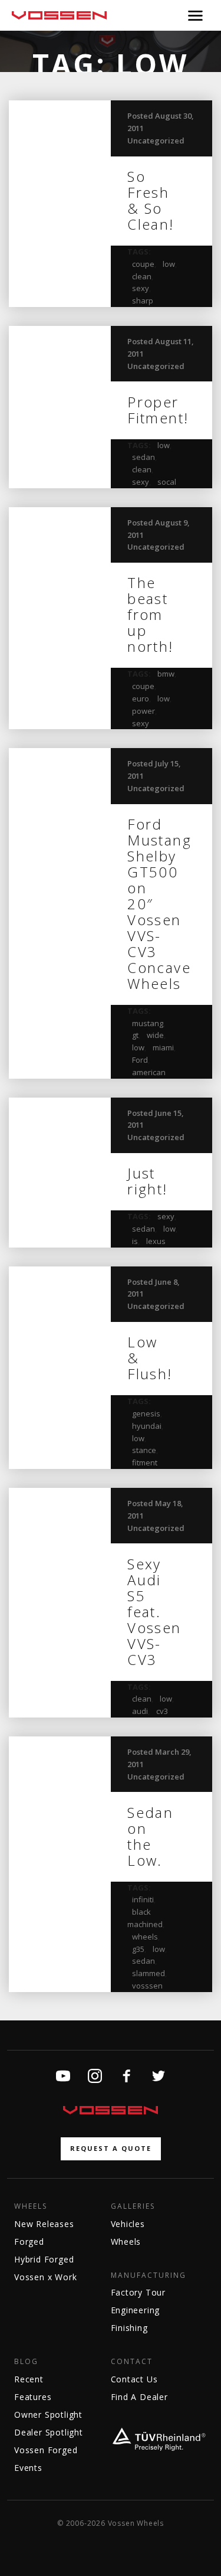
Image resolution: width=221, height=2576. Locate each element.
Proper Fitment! (158, 410)
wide (155, 1035)
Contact (132, 2362)
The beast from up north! (150, 614)
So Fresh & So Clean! (151, 200)
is (135, 1241)
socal (167, 482)
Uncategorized (156, 141)
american (149, 1072)
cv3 (162, 1711)
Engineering (136, 2310)
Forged (29, 2242)
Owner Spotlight (48, 2415)
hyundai (147, 1426)
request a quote (111, 2148)
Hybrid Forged (44, 2259)
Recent (29, 2379)
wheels (145, 1937)
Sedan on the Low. (150, 1836)
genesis (146, 1413)
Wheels (31, 2206)
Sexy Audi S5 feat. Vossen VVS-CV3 (154, 1612)
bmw (166, 674)
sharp (143, 301)
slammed (149, 1973)
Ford (140, 1060)
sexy (141, 288)
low (169, 264)
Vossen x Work (45, 2277)
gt (135, 1035)
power (144, 711)
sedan (144, 457)
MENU (195, 15)
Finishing (129, 2328)
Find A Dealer (139, 2397)
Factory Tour (138, 2292)
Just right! (147, 1181)
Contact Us (134, 2379)
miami (163, 1047)
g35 (138, 1949)
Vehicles (128, 2224)
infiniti (143, 1899)
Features (33, 2397)
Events (28, 2468)
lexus (156, 1241)
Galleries (133, 2206)
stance (144, 1450)
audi (140, 1711)
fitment (145, 1462)
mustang (148, 1023)
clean (142, 276)
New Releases (44, 2224)
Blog (26, 2362)
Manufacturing (149, 2275)
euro (141, 698)
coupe (143, 264)
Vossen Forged (46, 2450)
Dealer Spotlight (49, 2432)
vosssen (147, 1986)
